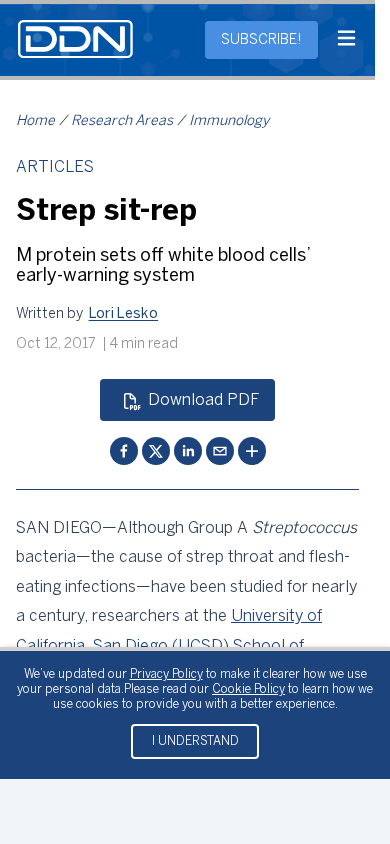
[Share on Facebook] (124, 451)
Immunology (229, 121)
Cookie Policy (248, 689)
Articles (55, 167)
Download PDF (203, 400)
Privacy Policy (166, 674)
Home (35, 121)
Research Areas (122, 121)
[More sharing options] (252, 451)
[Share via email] (220, 451)
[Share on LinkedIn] (188, 451)
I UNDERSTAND (195, 741)
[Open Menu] (346, 40)
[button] (124, 315)
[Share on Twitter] (156, 451)
